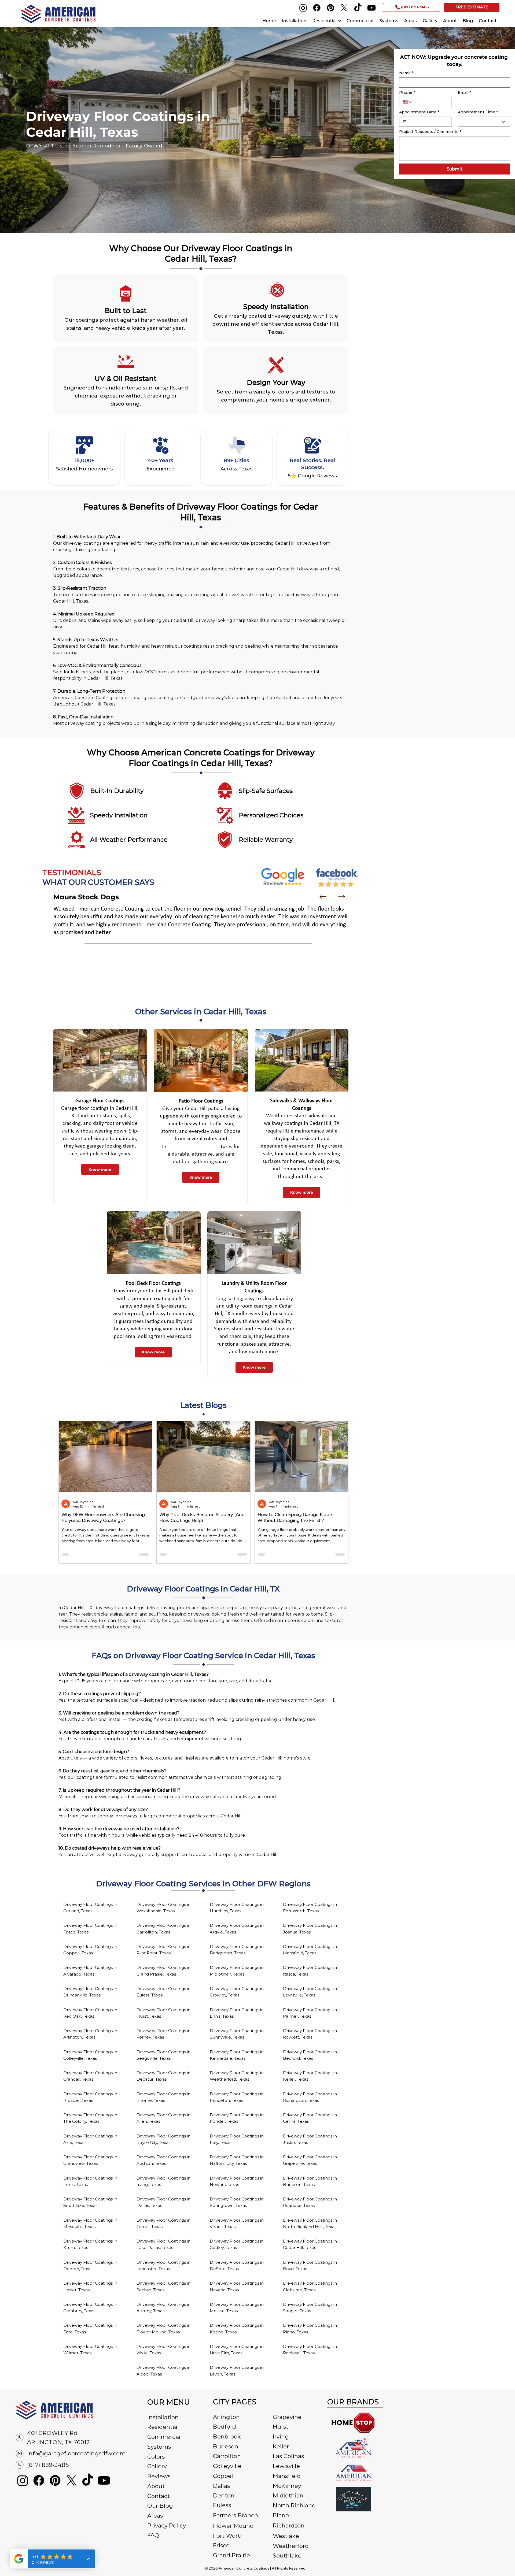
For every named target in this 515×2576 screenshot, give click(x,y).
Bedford (225, 2427)
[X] (344, 8)
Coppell (224, 2476)
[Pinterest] (330, 8)
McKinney (287, 2486)
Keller (281, 2446)
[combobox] (484, 122)
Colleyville (227, 2466)
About (156, 2486)
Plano (281, 2515)
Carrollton (227, 2456)
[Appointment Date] (405, 122)
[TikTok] (358, 8)
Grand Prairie (231, 2555)
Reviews (159, 2476)
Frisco (221, 2545)
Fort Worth (228, 2536)
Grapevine (287, 2417)
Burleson (226, 2446)
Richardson (289, 2525)
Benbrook (227, 2436)
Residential (163, 2427)
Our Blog (160, 2506)
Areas (155, 2516)
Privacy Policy (167, 2525)
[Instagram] (303, 8)
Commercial (165, 2437)
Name (406, 73)
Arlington (226, 2417)
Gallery (157, 2466)
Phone (407, 93)
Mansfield (287, 2476)
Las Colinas (288, 2456)
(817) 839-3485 (48, 2465)
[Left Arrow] (323, 897)
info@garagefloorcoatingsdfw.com (76, 2453)
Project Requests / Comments (430, 132)
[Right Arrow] (342, 897)
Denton (224, 2495)
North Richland (294, 2505)
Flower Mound (233, 2526)
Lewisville (286, 2466)
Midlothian (288, 2495)
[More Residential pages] (340, 21)
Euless (222, 2505)
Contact (159, 2496)
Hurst (281, 2427)
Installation (163, 2417)
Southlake (287, 2555)
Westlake (286, 2536)
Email (464, 93)
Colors (156, 2457)
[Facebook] (317, 8)
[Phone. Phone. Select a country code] (408, 102)
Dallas (221, 2486)
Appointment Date (419, 112)
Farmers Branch (236, 2515)
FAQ (153, 2535)
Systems (159, 2447)
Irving (281, 2436)
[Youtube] (371, 8)
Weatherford (291, 2546)
